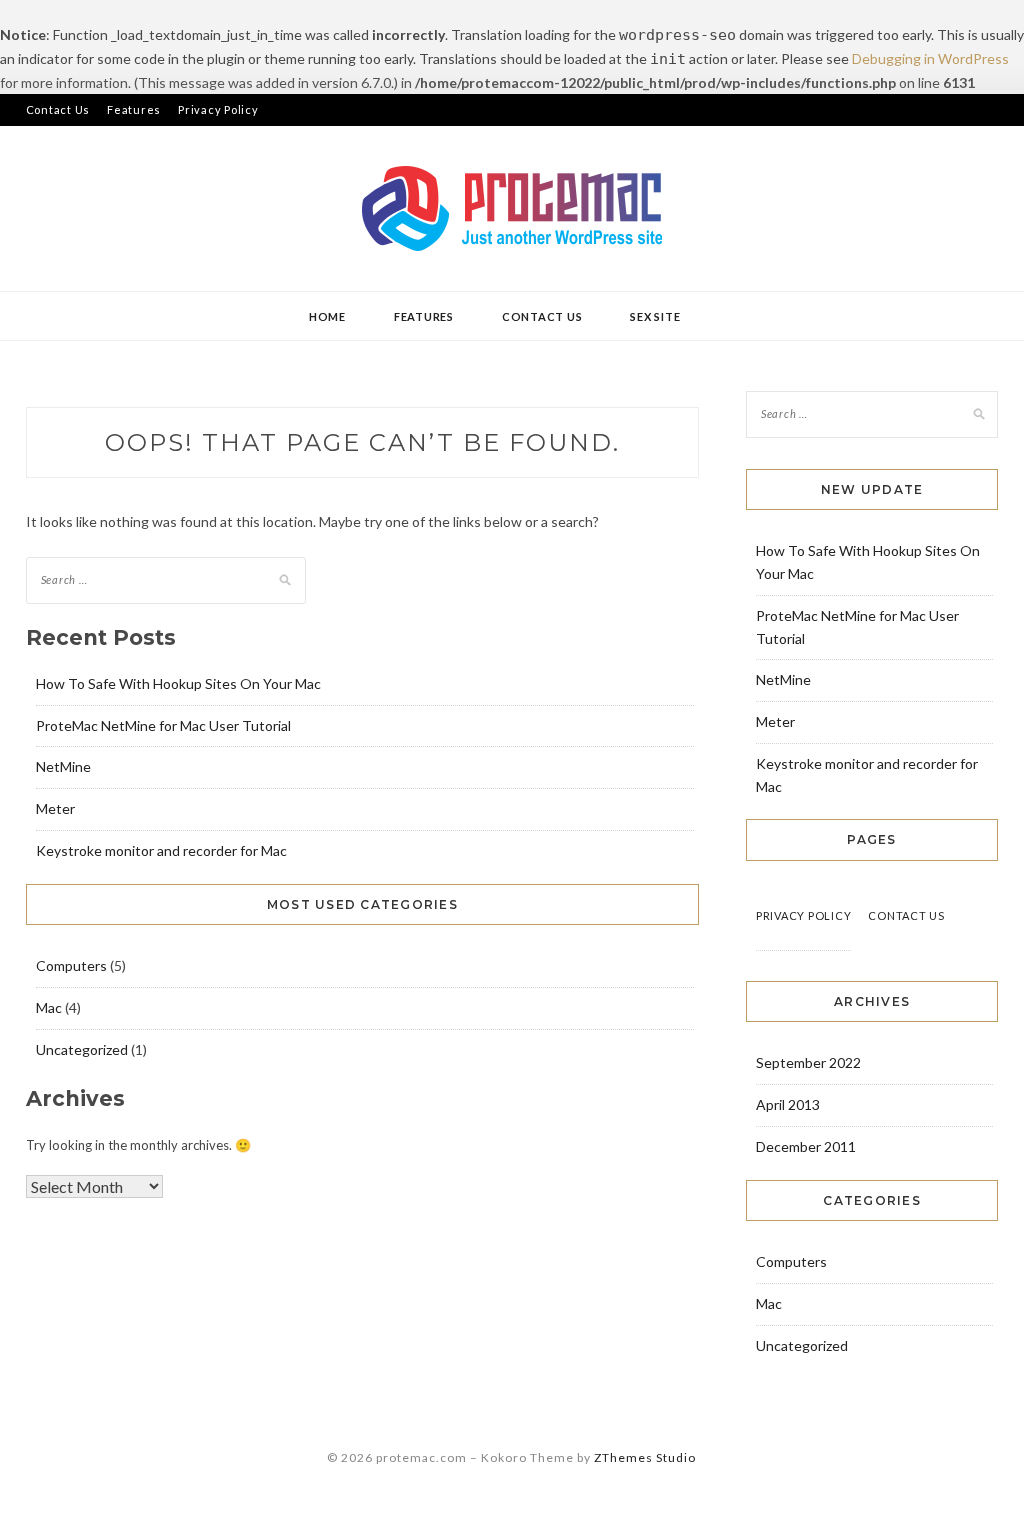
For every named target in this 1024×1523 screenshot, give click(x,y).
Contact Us (58, 109)
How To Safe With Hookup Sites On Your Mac (178, 683)
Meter (55, 808)
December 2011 (806, 1146)
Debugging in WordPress (930, 58)
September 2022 (808, 1062)
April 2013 (788, 1104)
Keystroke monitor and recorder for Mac (161, 850)
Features (134, 109)
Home (327, 316)
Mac (49, 1007)
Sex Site (655, 316)
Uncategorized (82, 1049)
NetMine (63, 766)
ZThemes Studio (645, 1457)
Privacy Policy (218, 109)
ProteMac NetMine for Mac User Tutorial (163, 725)
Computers (71, 965)
